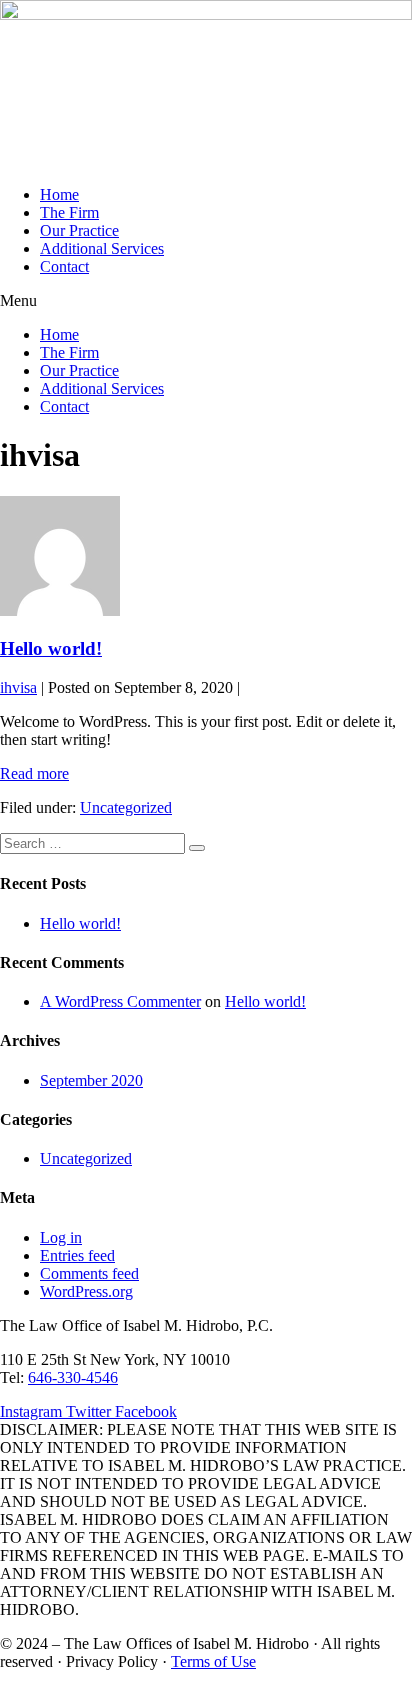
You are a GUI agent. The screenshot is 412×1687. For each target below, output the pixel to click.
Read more (34, 773)
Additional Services (102, 248)
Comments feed (89, 1273)
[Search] (197, 848)
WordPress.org (86, 1291)
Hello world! (51, 648)
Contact (64, 266)
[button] (206, 301)
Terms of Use (213, 1661)
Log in (61, 1237)
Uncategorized (126, 807)
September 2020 (91, 1080)
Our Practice (79, 230)
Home (59, 194)
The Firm (69, 212)
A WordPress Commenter (120, 1001)
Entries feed (77, 1255)
